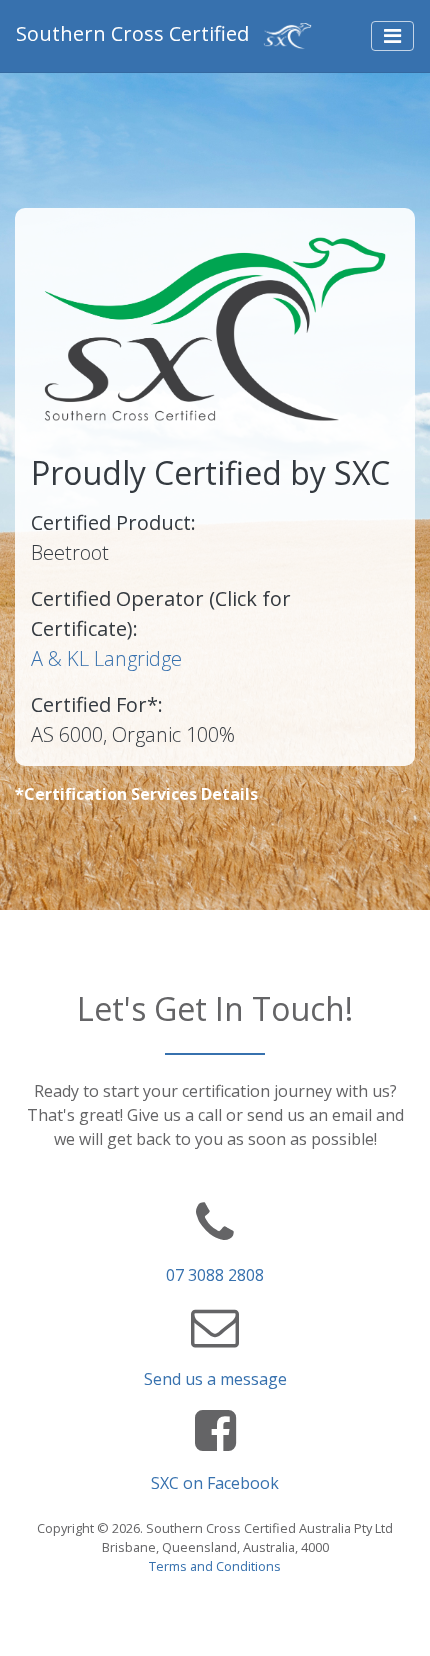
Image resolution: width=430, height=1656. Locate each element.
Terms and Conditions (215, 1566)
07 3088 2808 (215, 1275)
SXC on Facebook (215, 1483)
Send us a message (215, 1379)
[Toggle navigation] (392, 36)
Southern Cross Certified (135, 33)
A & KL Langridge (106, 658)
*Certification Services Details (136, 794)
